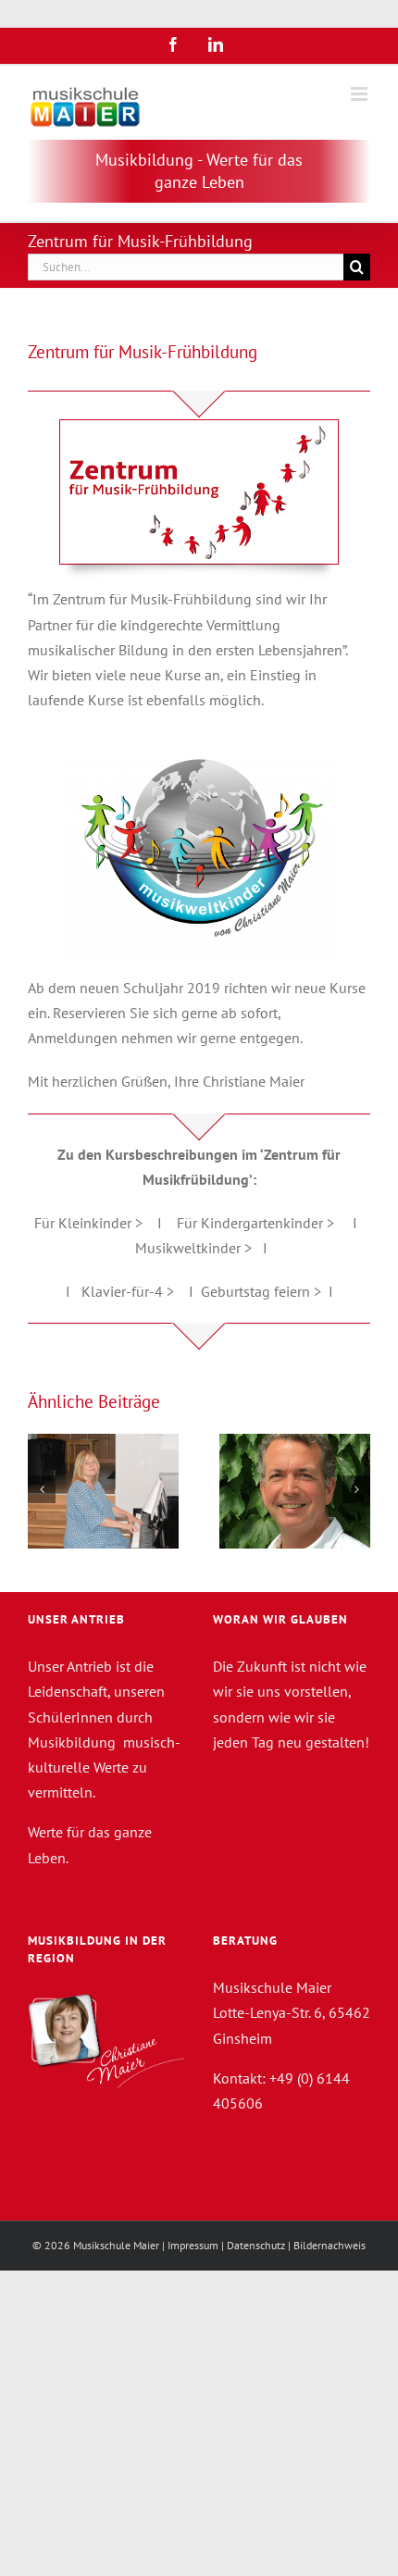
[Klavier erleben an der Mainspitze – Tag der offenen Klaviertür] (103, 1492)
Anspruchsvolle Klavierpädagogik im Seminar (272, 1450)
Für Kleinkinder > (88, 1223)
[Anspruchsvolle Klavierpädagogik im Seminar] (295, 1492)
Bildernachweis (330, 2245)
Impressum (193, 2245)
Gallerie (317, 1450)
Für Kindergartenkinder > (255, 1223)
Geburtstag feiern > (261, 1291)
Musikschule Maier (116, 2245)
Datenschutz (256, 2245)
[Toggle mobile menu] (361, 94)
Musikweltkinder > (193, 1248)
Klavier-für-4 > (128, 1291)
